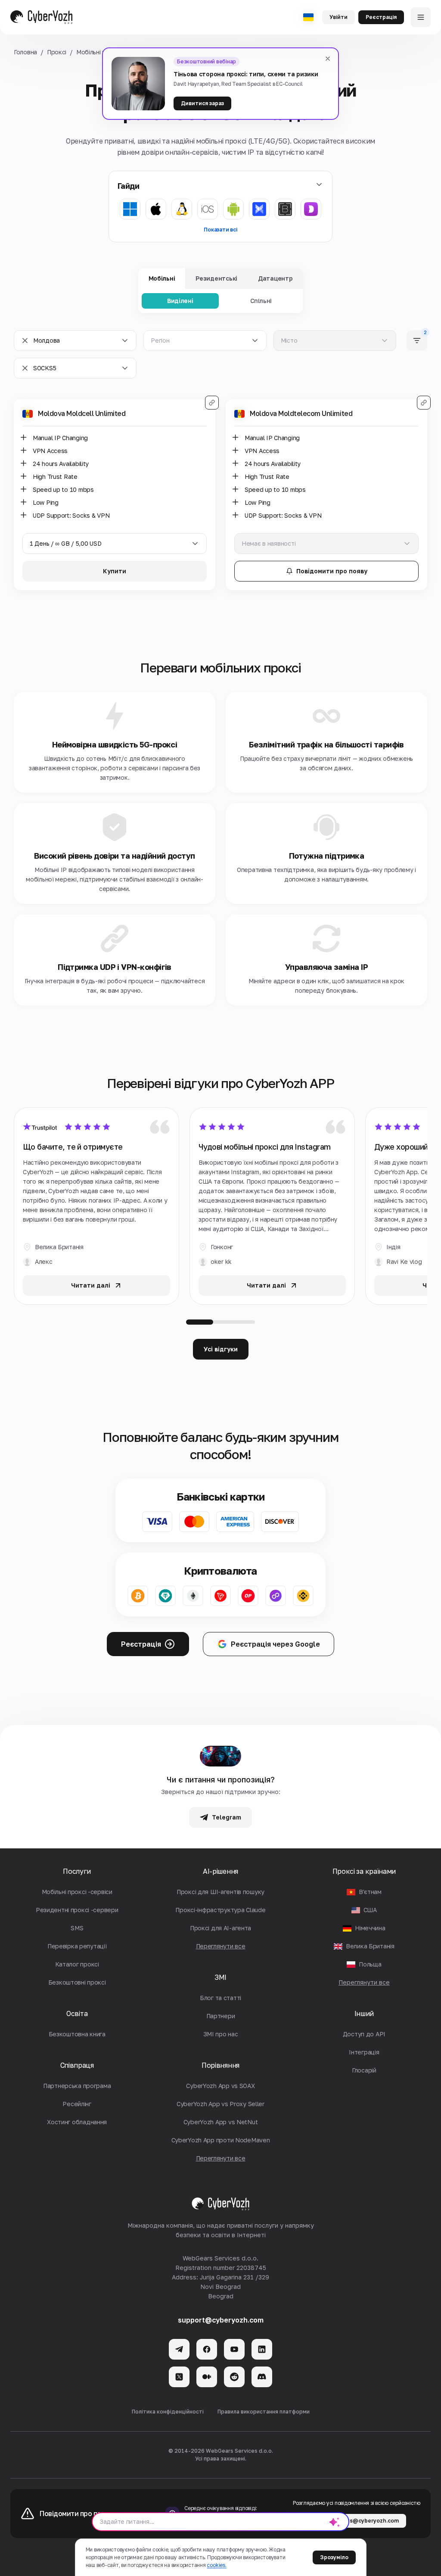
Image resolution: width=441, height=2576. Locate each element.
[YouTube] (234, 2349)
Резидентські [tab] (216, 278)
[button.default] (335, 2522)
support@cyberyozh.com (221, 2320)
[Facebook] (207, 2349)
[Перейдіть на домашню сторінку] (41, 17)
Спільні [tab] (261, 301)
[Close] (328, 59)
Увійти (339, 17)
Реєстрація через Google (275, 1644)
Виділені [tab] (180, 301)
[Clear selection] (25, 341)
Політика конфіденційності (168, 2412)
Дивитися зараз (202, 103)
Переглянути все (364, 1982)
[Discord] (262, 2377)
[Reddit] (234, 2377)
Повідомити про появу (332, 571)
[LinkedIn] (262, 2349)
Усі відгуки (221, 1349)
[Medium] (207, 2377)
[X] (179, 2377)
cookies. (216, 2565)
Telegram (227, 1817)
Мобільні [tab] (162, 278)
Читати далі (91, 1285)
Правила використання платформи (264, 2412)
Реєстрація (381, 17)
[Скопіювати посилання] (212, 403)
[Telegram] (179, 2349)
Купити (115, 571)
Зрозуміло (334, 2557)
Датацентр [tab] (275, 278)
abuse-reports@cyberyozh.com (356, 2521)
